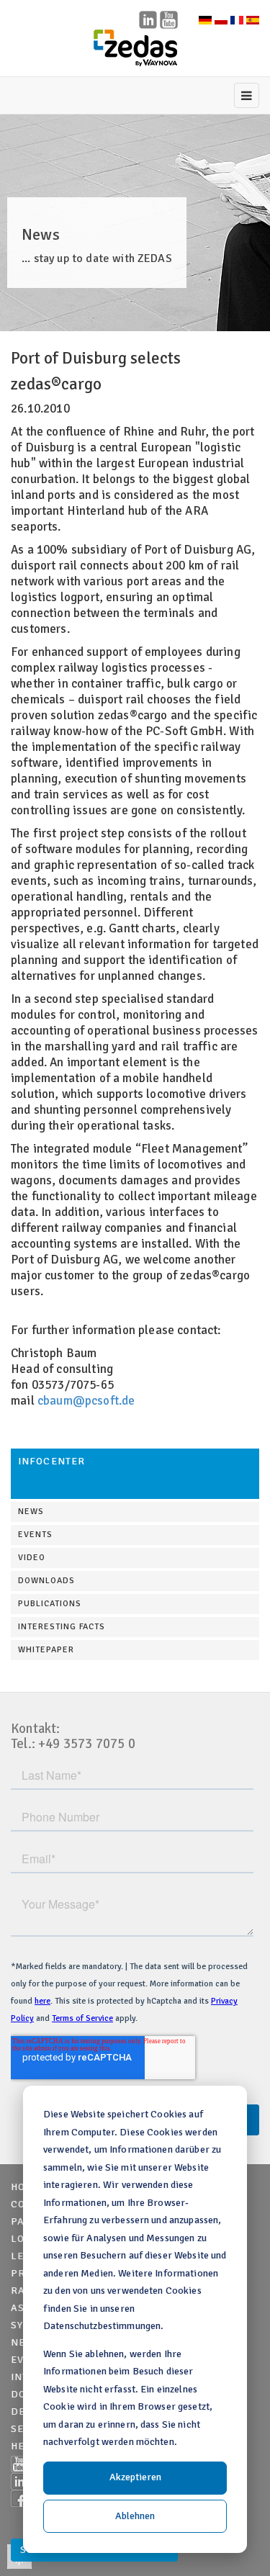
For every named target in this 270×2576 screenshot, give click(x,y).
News (31, 1512)
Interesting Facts (62, 1627)
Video (32, 1558)
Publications (50, 1604)
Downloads (46, 1581)
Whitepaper (46, 1650)
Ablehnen (135, 2516)
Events (35, 1535)
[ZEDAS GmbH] (135, 48)
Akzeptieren (135, 2477)
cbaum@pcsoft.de (86, 1401)
